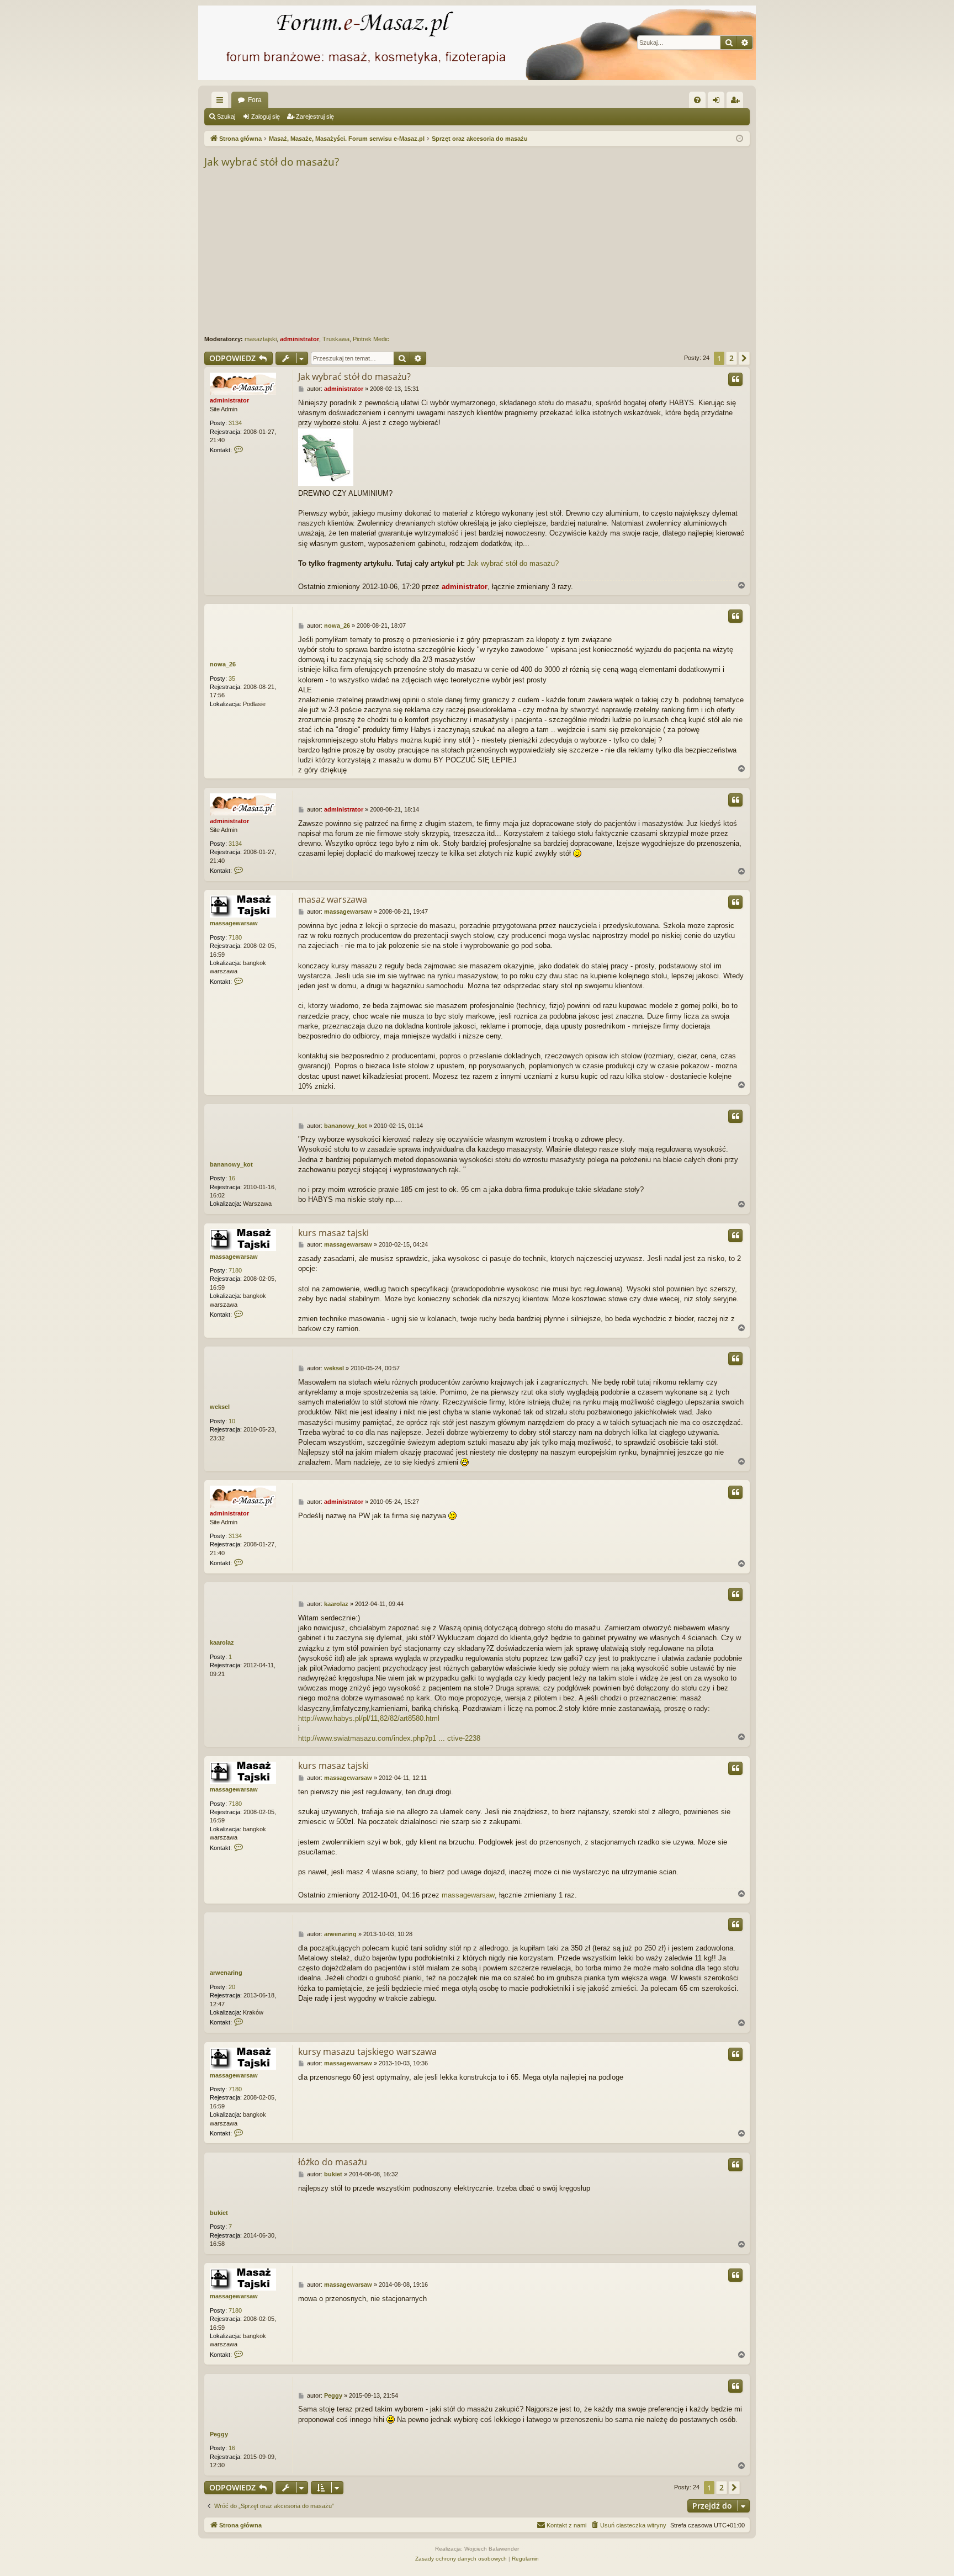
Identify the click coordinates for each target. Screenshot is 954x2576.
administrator (300, 339)
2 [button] (732, 358)
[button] (744, 358)
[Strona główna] (477, 43)
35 (232, 679)
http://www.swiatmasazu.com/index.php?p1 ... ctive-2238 (389, 1738)
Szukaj (226, 116)
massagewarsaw (234, 923)
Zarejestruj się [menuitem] (737, 102)
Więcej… (222, 102)
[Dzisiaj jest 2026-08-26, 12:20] (740, 139)
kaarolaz (222, 1642)
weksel (220, 1407)
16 (232, 1178)
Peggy (219, 2434)
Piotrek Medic (371, 339)
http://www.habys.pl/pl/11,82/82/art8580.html (369, 1718)
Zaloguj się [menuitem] (718, 102)
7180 (235, 937)
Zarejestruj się (315, 116)
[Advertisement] (536, 252)
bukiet (219, 2213)
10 (232, 1421)
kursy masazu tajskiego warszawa (367, 2052)
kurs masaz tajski (333, 1233)
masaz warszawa (333, 899)
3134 (235, 423)
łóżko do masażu (333, 2162)
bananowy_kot (231, 1164)
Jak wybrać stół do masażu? (272, 162)
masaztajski (261, 339)
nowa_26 (223, 664)
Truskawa (336, 339)
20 (232, 1987)
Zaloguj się (266, 116)
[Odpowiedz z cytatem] (735, 379)
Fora (255, 100)
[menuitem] (697, 100)
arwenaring (226, 1973)
